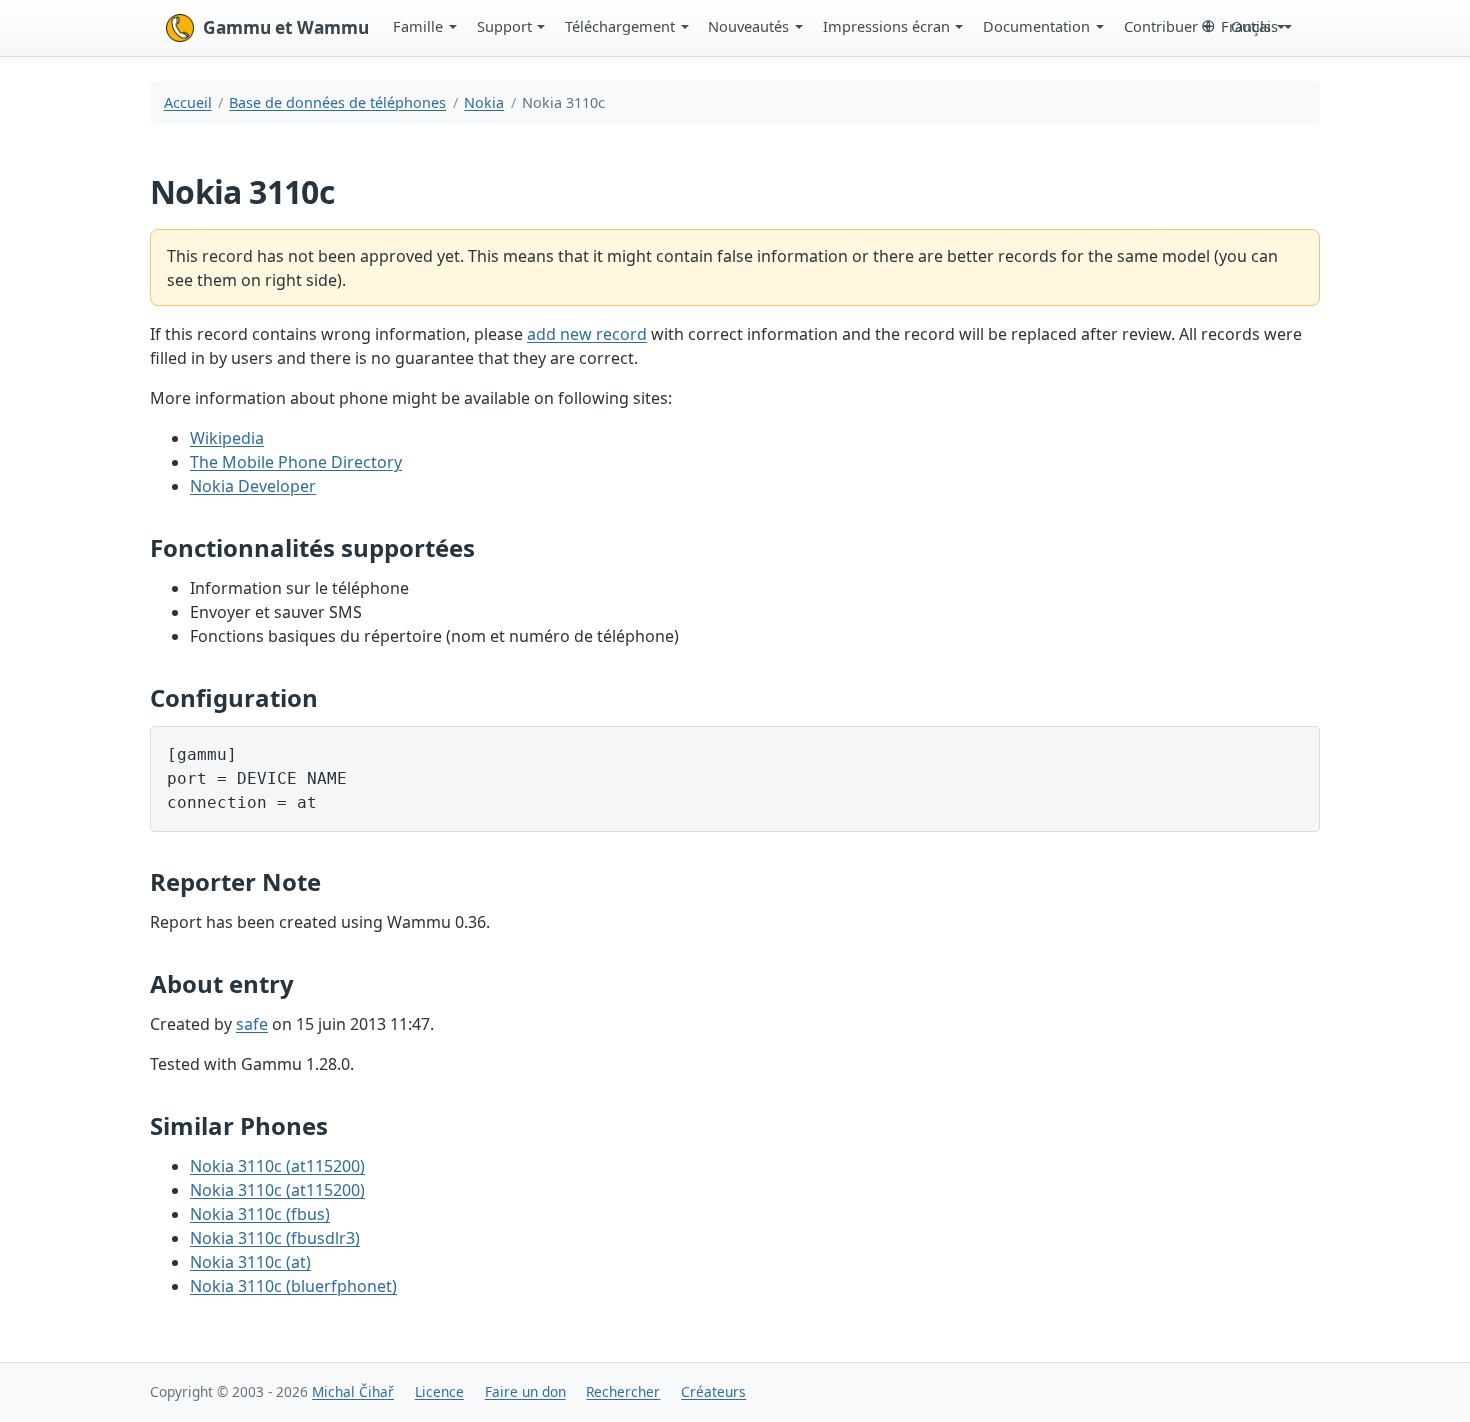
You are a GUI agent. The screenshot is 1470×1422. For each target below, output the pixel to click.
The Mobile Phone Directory (296, 462)
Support (504, 26)
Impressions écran (886, 26)
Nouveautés (748, 26)
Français (1249, 26)
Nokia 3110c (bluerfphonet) (293, 1286)
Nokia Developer (253, 486)
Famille (418, 26)
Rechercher (623, 1391)
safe (252, 1024)
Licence (439, 1391)
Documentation (1036, 26)
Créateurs (713, 1391)
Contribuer (1161, 26)
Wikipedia (227, 438)
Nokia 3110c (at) (250, 1262)
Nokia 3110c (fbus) (260, 1214)
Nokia (484, 102)
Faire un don (525, 1391)
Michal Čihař (353, 1391)
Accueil (188, 102)
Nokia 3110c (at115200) (277, 1166)
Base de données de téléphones (337, 102)
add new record (587, 334)
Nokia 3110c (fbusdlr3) (275, 1238)
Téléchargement (620, 26)
